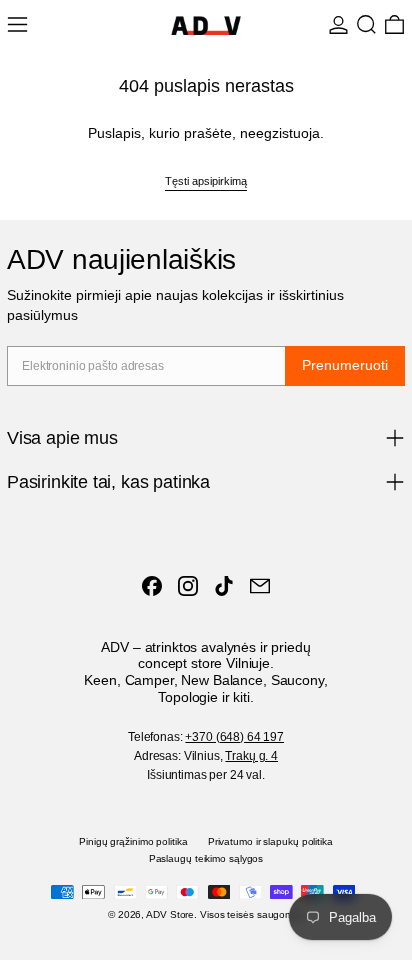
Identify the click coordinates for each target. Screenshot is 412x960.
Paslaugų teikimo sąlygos (206, 858)
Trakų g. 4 (251, 756)
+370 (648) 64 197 (234, 737)
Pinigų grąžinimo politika (133, 841)
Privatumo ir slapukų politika (270, 841)
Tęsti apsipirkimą (206, 181)
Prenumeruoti (345, 365)
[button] (366, 24)
